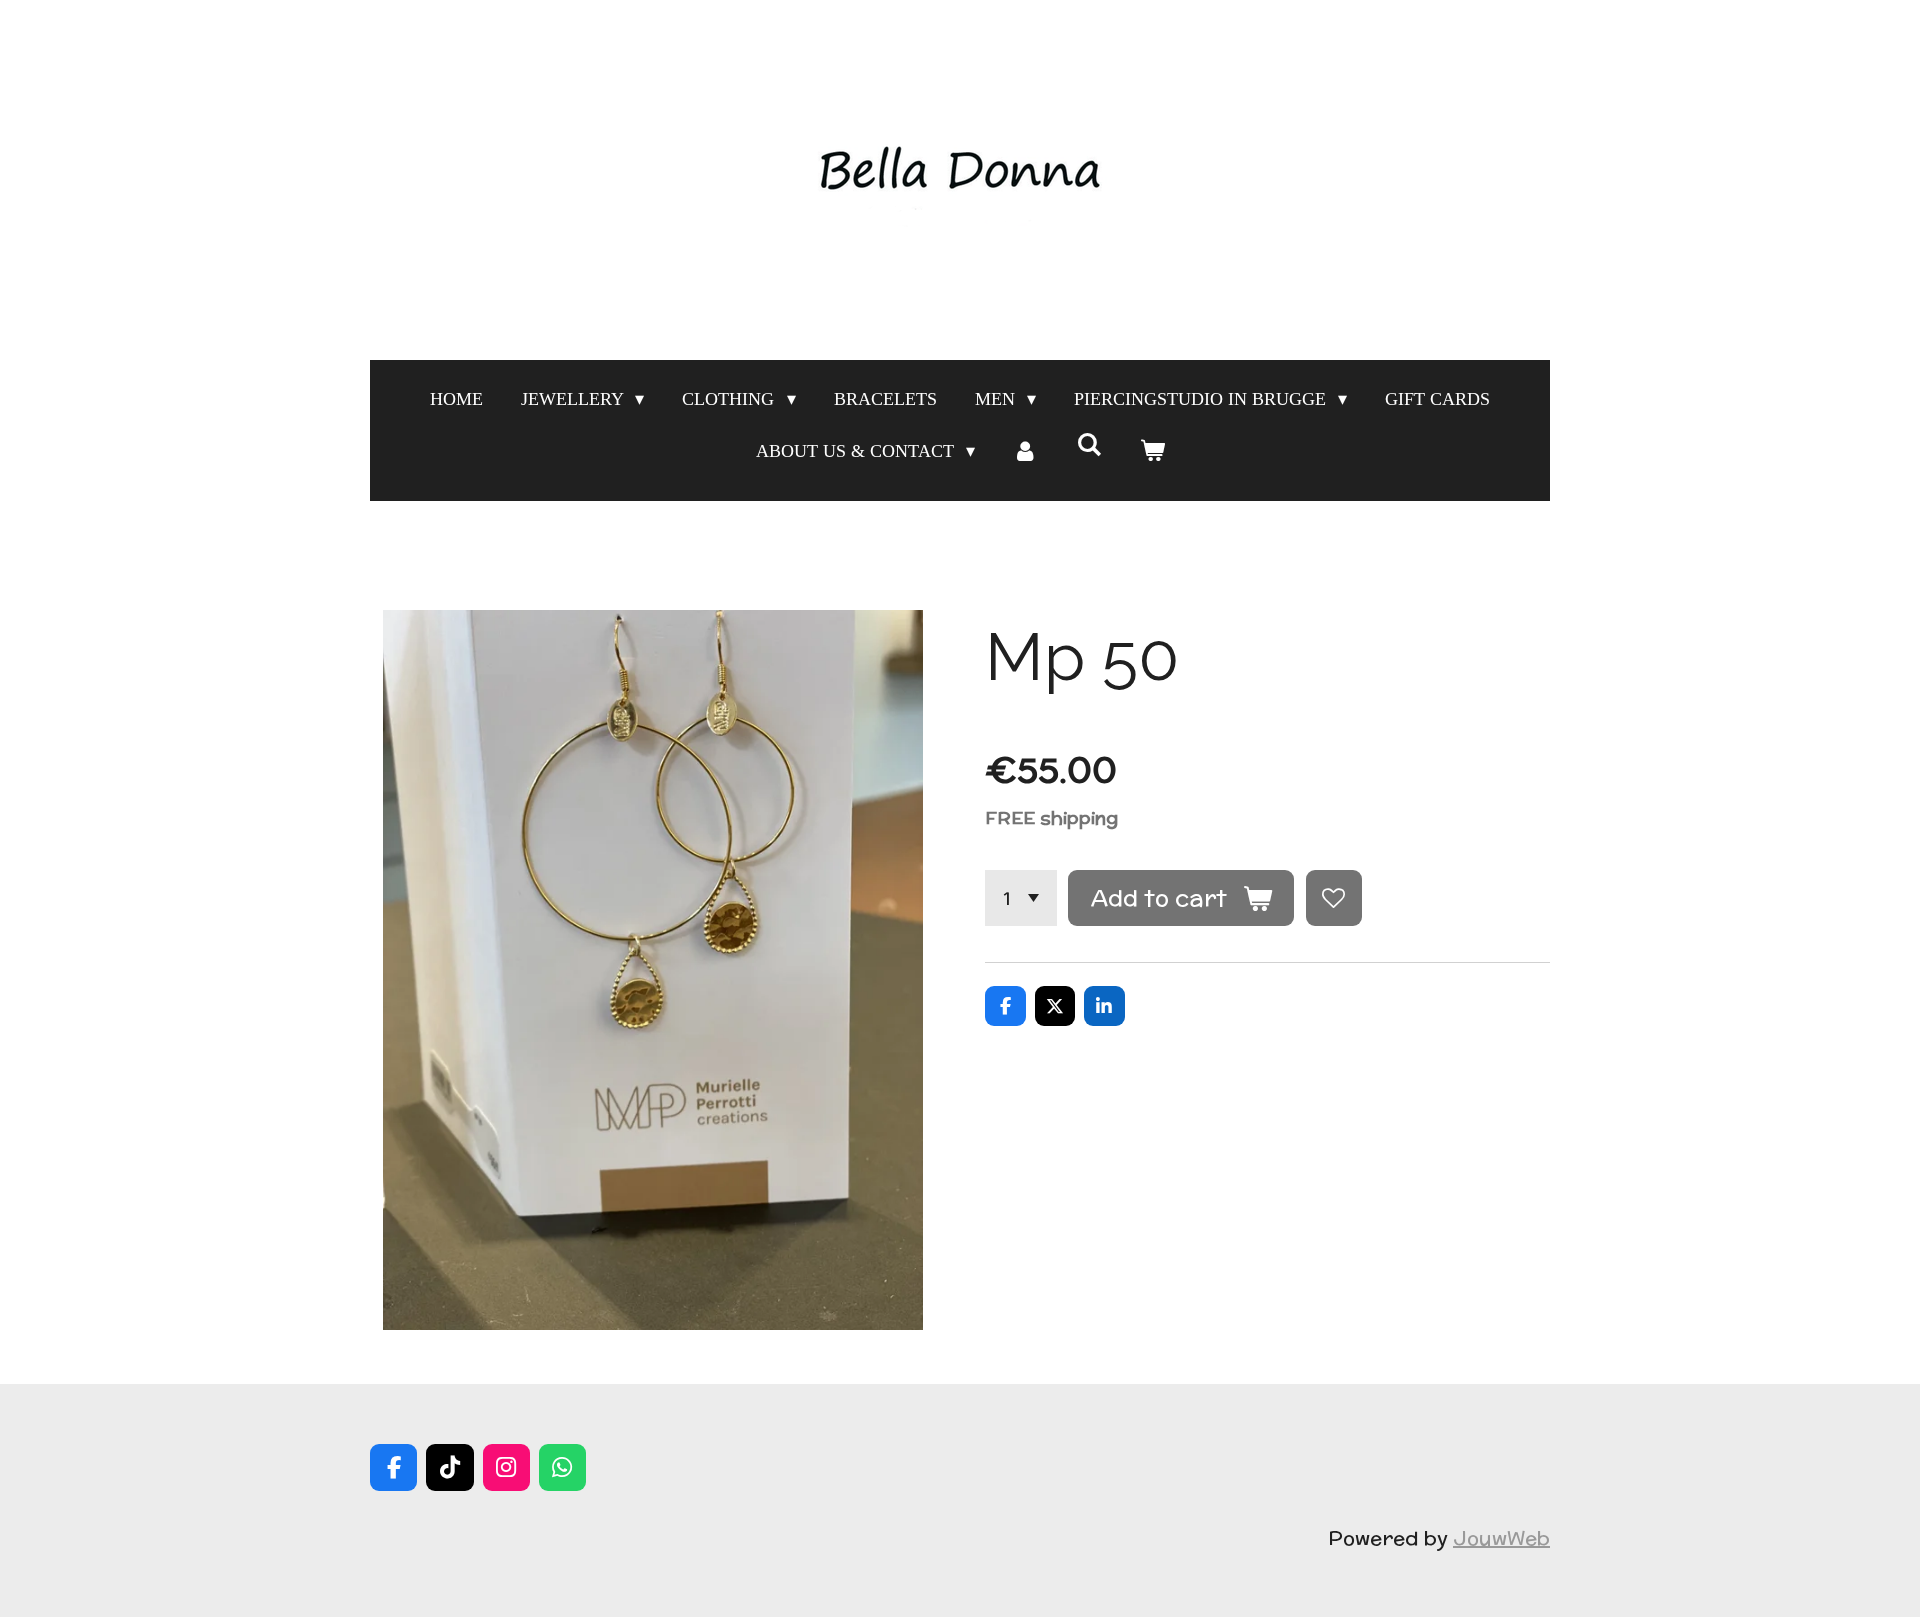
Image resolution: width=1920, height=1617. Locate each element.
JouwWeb (1501, 1537)
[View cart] (1151, 451)
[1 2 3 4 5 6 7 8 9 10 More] (1021, 898)
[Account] (1025, 451)
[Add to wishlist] (1334, 898)
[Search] (1088, 445)
